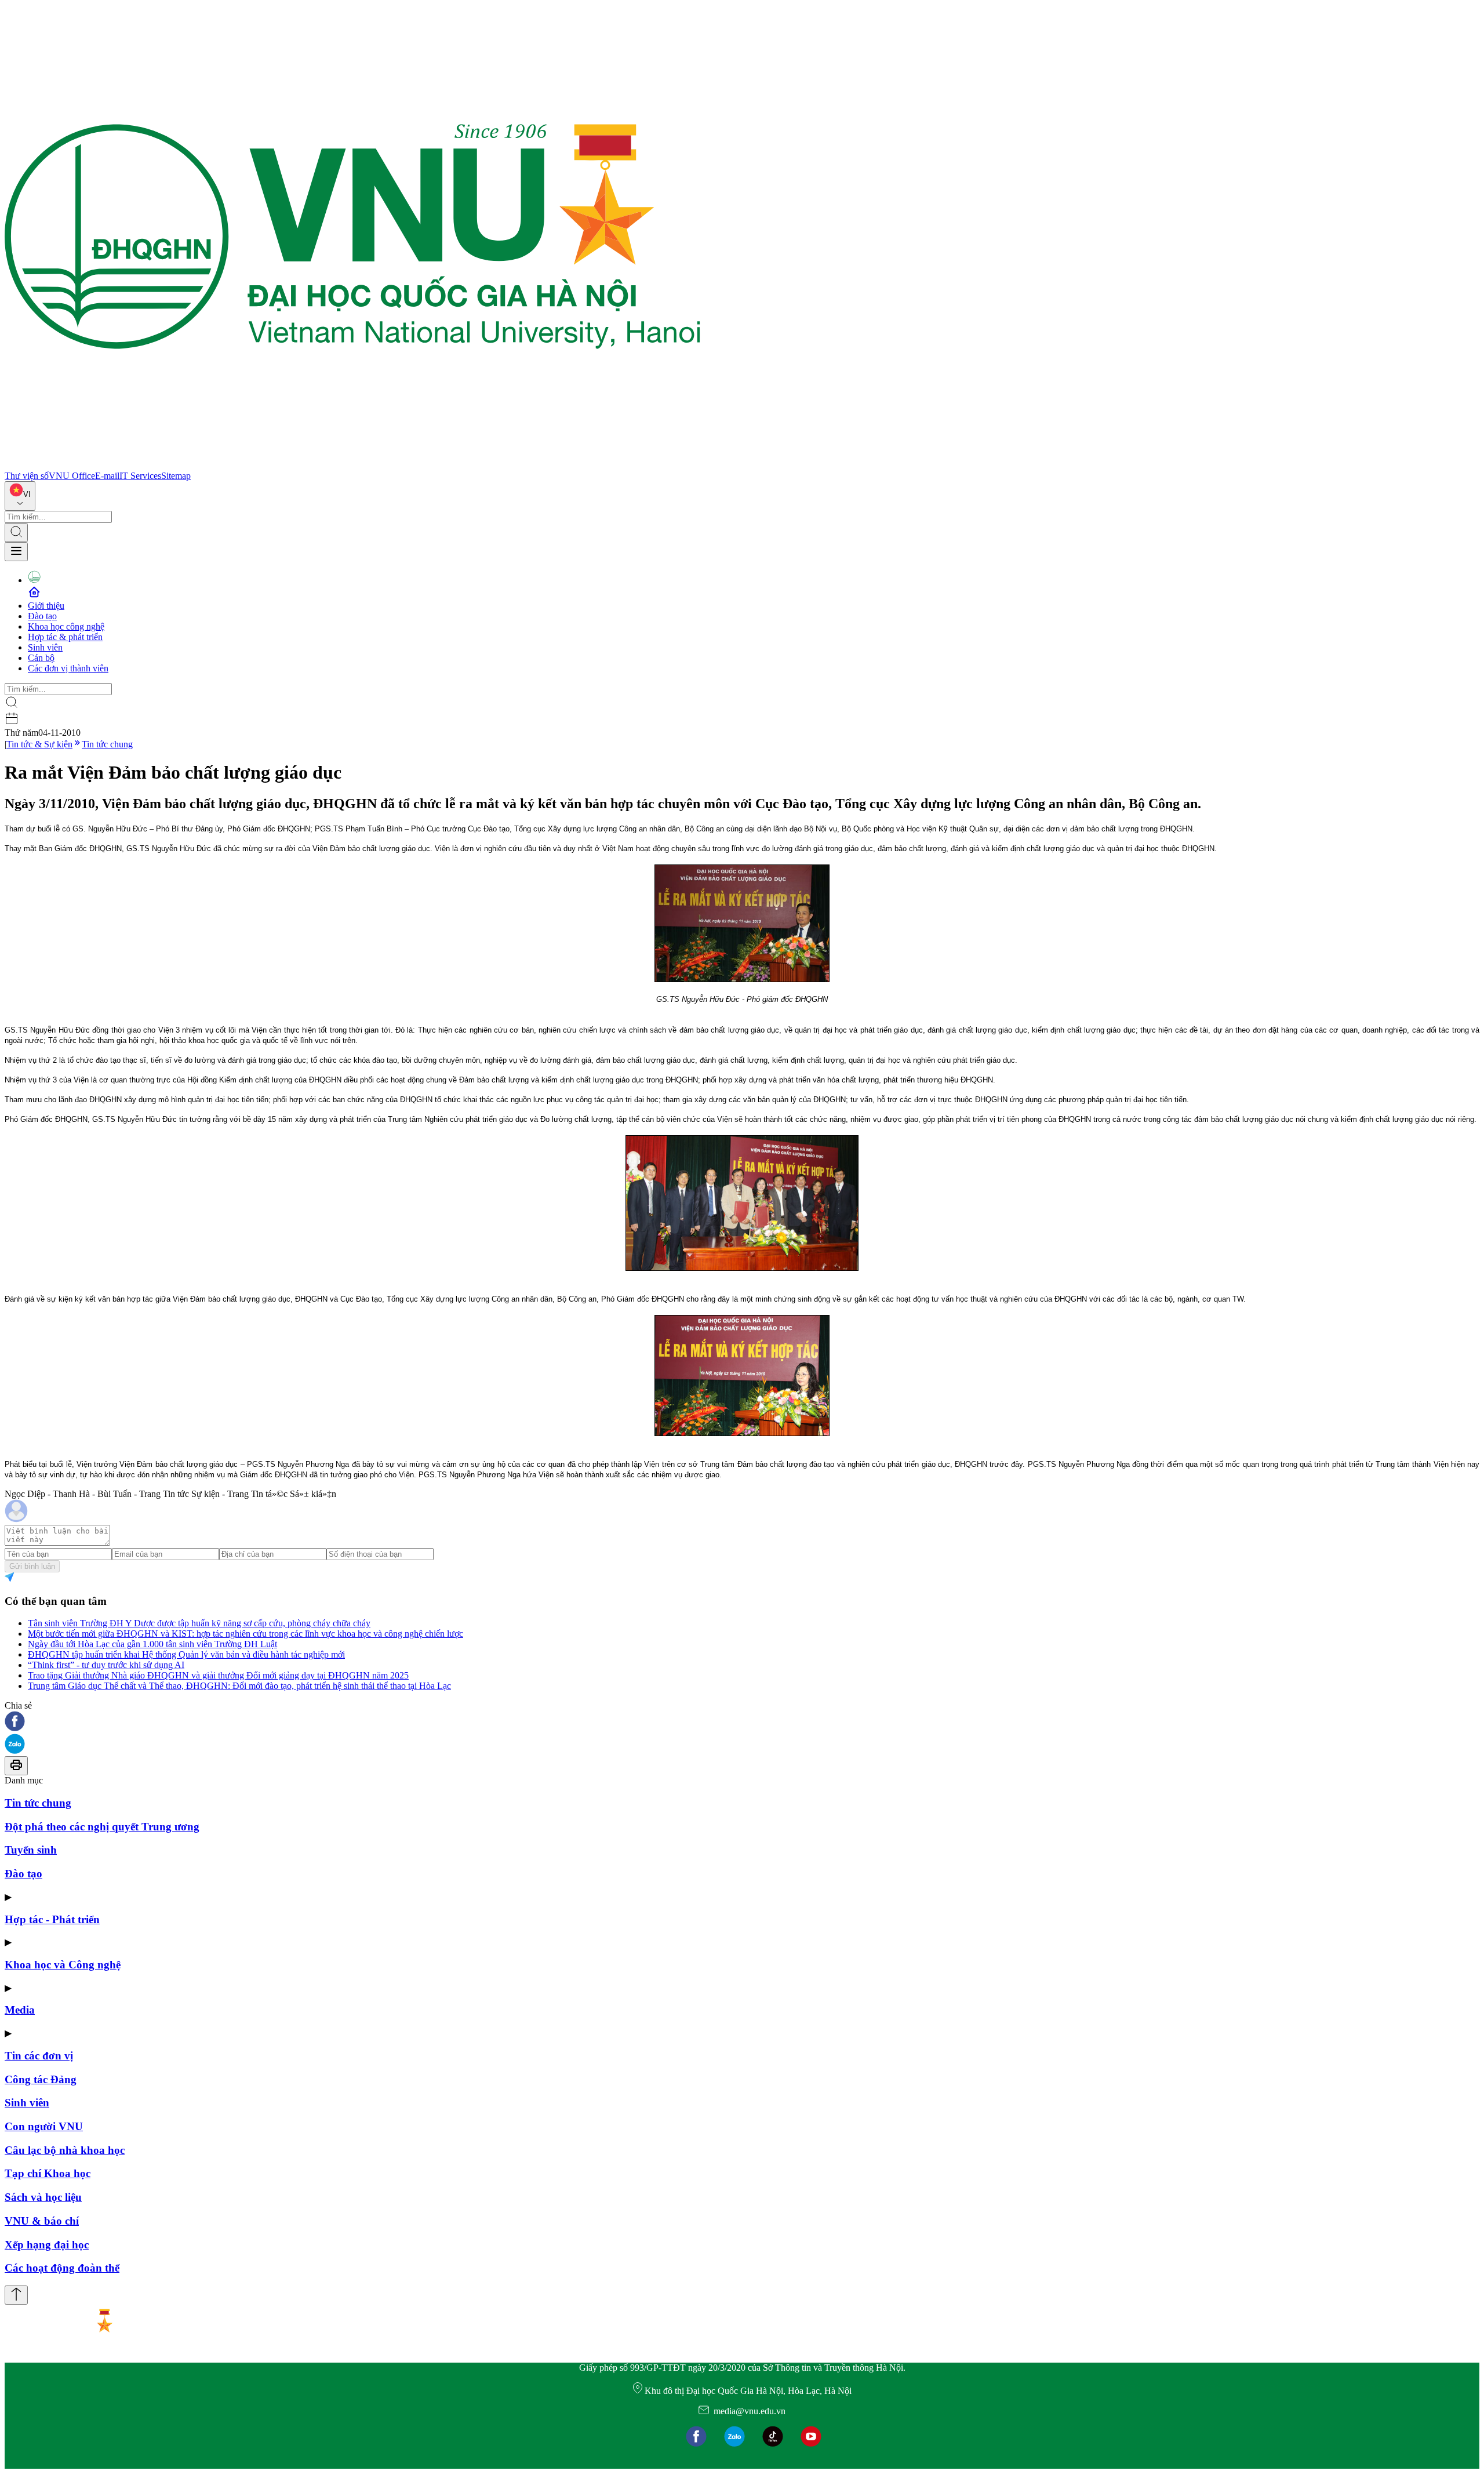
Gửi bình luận (32, 1566)
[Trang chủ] (352, 465)
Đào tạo (42, 616)
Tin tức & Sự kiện (39, 744)
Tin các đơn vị (39, 2056)
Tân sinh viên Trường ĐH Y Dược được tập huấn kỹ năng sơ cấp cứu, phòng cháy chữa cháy (199, 1623)
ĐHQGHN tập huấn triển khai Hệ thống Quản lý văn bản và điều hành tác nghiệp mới (186, 1654)
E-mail (107, 476)
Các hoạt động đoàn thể (62, 2268)
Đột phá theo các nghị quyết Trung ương (102, 1827)
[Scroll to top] (16, 2295)
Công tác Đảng (41, 2079)
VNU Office (72, 476)
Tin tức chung (107, 744)
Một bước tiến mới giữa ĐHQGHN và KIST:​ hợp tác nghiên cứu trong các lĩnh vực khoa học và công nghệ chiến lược (245, 1634)
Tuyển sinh (31, 1850)
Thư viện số (27, 476)
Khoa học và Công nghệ (63, 1965)
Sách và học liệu (43, 2197)
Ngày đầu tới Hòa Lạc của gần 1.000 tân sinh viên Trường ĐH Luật (152, 1644)
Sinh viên (45, 647)
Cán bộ (41, 658)
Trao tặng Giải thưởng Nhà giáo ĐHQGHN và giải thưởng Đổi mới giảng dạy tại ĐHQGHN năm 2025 (218, 1675)
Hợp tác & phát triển (65, 637)
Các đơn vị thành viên (68, 668)
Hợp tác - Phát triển (52, 1919)
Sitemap (176, 476)
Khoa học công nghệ (66, 626)
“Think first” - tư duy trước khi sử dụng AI (106, 1665)
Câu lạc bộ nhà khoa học (65, 2150)
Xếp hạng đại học (47, 2245)
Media (20, 2010)
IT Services (140, 476)
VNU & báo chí (42, 2221)
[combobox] (20, 496)
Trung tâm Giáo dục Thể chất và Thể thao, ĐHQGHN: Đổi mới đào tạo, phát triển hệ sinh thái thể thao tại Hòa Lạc (239, 1686)
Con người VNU (44, 2126)
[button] (742, 1722)
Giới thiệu (46, 606)
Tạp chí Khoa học (48, 2173)
